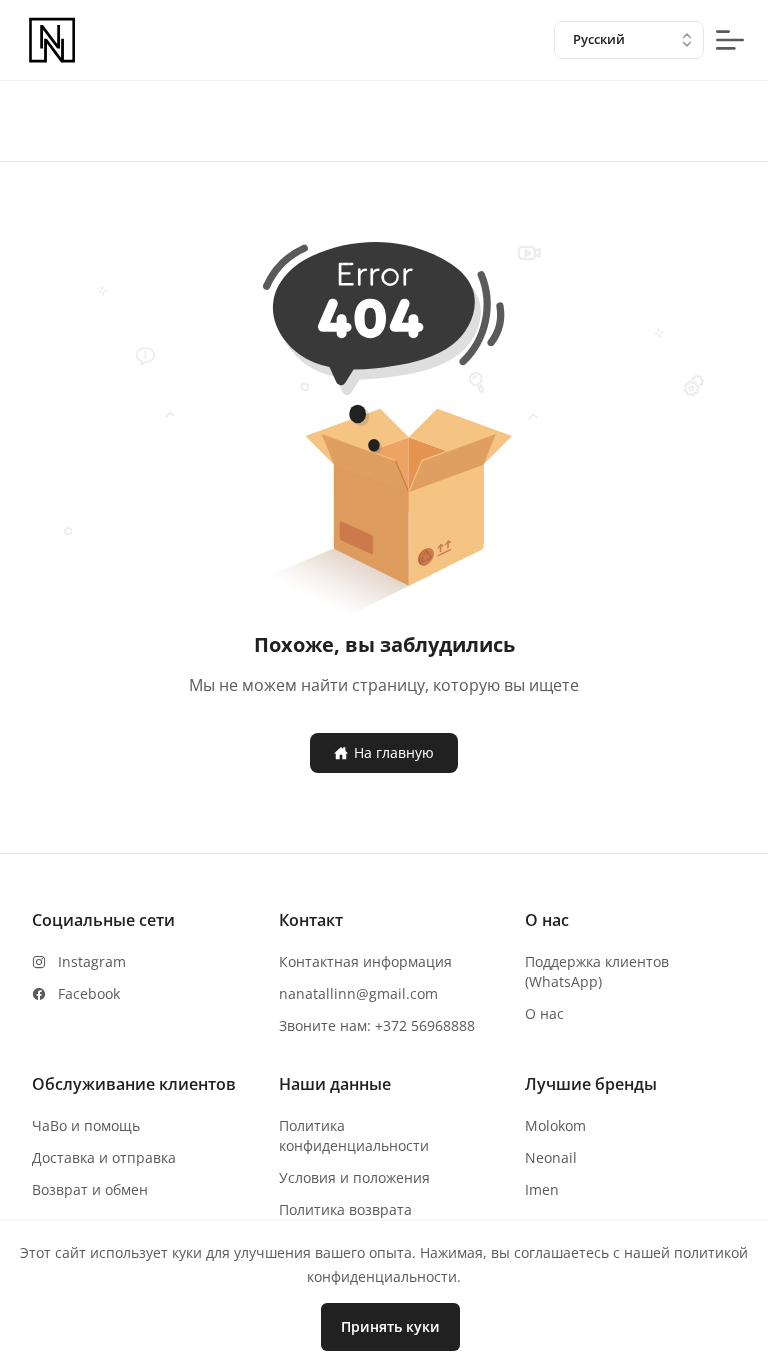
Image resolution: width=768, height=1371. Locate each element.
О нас (544, 1013)
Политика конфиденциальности (354, 1135)
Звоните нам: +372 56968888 (377, 1025)
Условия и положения (354, 1177)
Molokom (555, 1125)
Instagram (92, 961)
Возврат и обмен (90, 1189)
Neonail (551, 1157)
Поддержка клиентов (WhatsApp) (597, 971)
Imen (542, 1189)
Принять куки (390, 1326)
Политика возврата (345, 1209)
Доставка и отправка (104, 1157)
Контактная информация (365, 961)
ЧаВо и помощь (86, 1125)
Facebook (89, 993)
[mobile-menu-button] (730, 40)
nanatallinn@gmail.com (358, 993)
